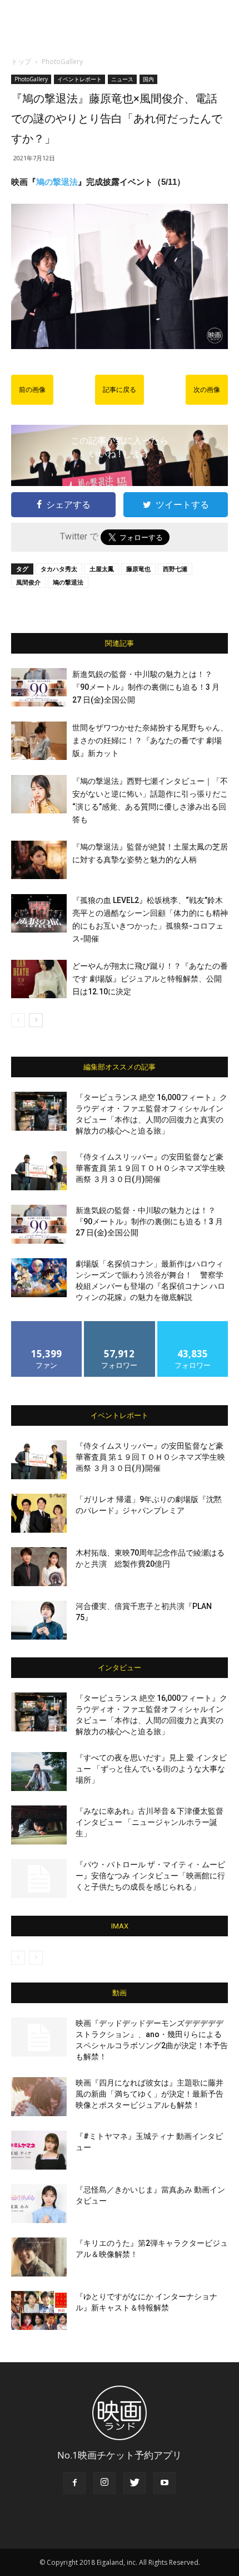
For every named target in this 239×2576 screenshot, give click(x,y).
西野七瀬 (175, 569)
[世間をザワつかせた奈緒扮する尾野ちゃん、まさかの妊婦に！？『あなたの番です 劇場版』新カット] (39, 741)
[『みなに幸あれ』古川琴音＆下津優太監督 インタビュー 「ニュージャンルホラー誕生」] (39, 1825)
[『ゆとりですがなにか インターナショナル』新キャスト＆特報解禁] (39, 2310)
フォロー (120, 1325)
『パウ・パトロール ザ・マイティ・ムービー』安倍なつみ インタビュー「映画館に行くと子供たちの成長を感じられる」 (150, 1876)
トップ (21, 62)
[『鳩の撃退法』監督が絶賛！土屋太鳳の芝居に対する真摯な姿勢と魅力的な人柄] (39, 860)
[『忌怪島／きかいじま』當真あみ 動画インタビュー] (39, 2204)
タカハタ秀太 (59, 569)
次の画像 (207, 390)
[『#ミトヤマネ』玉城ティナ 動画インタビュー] (39, 2150)
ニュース (122, 79)
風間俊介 (28, 582)
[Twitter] (135, 2483)
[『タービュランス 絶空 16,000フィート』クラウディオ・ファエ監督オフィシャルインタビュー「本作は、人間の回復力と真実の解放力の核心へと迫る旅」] (39, 1111)
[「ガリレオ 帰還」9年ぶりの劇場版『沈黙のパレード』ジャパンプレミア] (39, 1513)
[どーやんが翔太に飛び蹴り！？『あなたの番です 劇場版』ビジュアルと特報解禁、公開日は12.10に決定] (39, 979)
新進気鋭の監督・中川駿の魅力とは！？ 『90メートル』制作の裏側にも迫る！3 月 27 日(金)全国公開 (146, 687)
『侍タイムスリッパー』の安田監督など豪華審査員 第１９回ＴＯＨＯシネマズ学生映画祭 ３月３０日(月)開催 (150, 1168)
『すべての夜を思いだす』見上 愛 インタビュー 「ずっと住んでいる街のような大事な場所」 (151, 1769)
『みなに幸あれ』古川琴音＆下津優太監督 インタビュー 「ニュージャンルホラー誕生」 (150, 1822)
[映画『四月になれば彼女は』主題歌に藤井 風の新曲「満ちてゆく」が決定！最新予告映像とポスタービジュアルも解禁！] (39, 2097)
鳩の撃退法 (57, 182)
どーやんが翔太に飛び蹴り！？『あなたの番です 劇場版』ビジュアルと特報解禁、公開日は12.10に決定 (150, 979)
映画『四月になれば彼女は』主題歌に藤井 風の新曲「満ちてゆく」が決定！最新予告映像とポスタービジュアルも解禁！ (150, 2094)
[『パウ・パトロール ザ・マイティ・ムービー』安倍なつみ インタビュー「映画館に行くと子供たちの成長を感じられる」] (39, 1878)
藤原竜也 (138, 569)
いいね (47, 1325)
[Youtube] (165, 2483)
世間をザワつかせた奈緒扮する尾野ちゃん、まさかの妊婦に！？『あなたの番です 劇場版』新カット (150, 740)
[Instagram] (104, 2483)
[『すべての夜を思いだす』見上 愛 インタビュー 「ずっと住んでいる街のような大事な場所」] (39, 1772)
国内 (148, 79)
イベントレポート (79, 79)
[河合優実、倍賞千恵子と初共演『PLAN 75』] (39, 1620)
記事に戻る (120, 390)
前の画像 (32, 390)
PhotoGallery (62, 62)
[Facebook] (74, 2483)
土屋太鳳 (102, 569)
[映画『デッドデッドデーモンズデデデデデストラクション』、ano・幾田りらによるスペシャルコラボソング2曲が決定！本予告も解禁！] (39, 2037)
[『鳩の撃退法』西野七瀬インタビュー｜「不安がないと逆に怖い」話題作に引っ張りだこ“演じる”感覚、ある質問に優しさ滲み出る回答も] (39, 794)
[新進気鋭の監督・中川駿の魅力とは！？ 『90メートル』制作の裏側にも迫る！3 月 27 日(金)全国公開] (39, 687)
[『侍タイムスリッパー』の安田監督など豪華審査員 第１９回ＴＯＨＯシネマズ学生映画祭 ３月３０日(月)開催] (39, 1171)
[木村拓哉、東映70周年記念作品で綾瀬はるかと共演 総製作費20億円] (39, 1567)
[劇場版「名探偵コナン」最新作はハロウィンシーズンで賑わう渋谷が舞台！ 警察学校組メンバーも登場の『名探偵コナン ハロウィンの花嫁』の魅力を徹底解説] (39, 1278)
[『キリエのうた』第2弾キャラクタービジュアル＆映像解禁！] (39, 2257)
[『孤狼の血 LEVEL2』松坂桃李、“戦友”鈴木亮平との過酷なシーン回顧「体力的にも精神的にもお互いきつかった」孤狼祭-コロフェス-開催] (39, 913)
